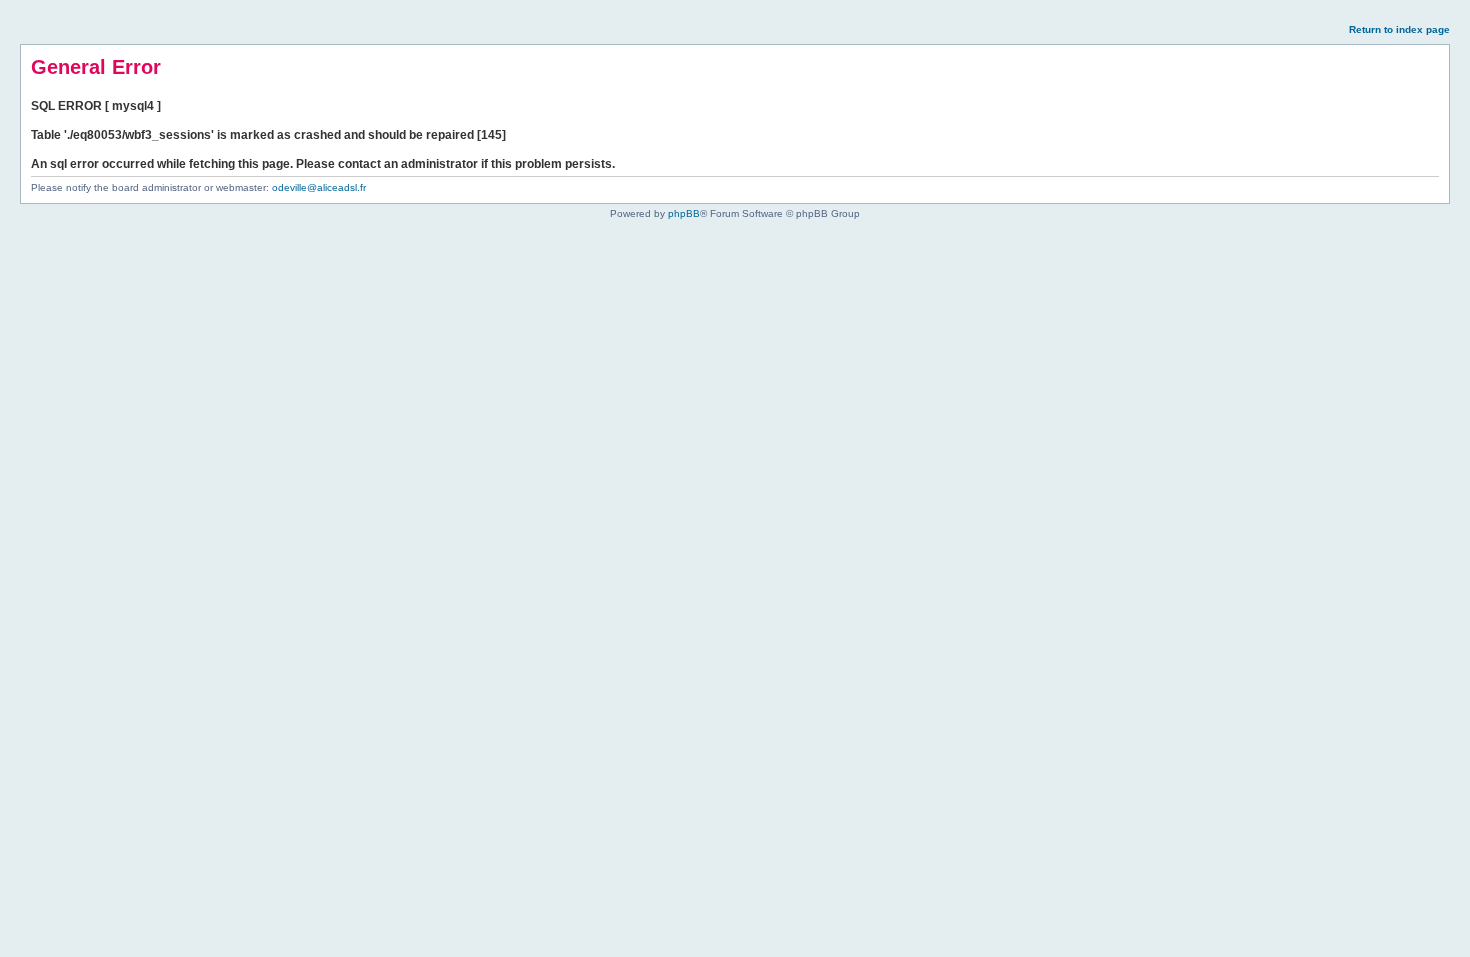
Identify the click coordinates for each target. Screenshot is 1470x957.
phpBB (684, 213)
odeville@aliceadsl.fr (319, 187)
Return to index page (1399, 29)
